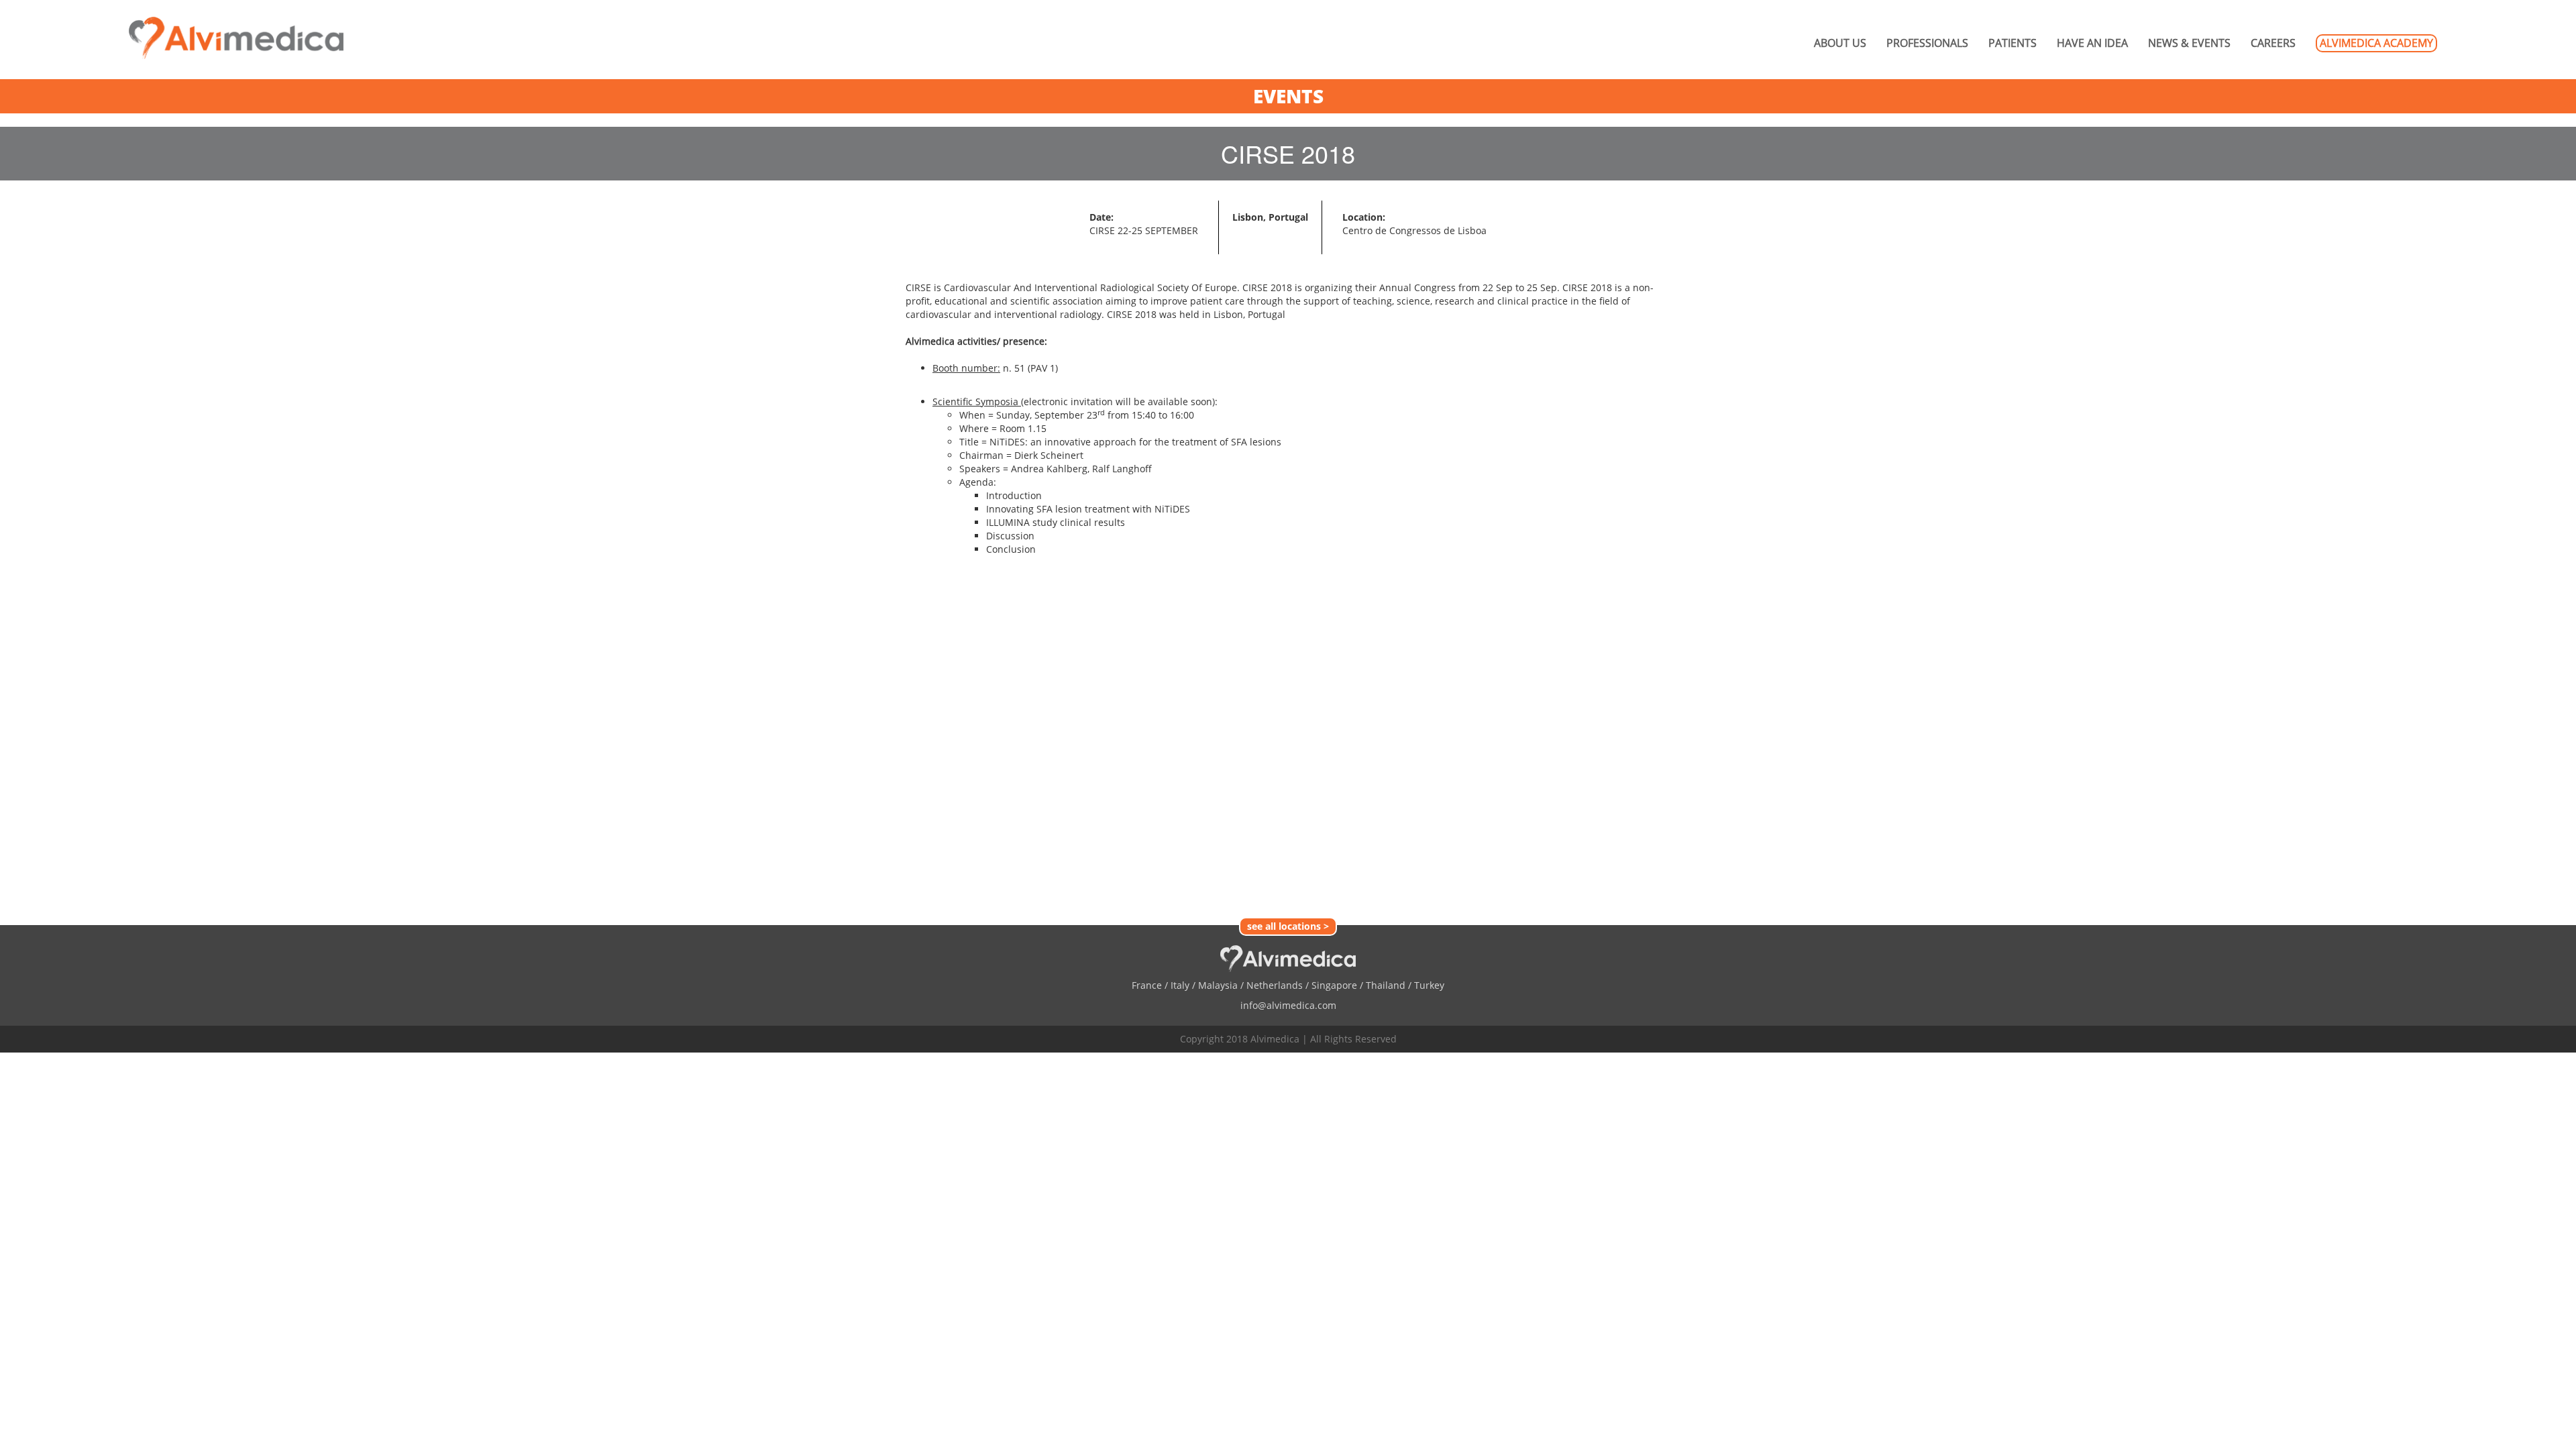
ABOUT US (1840, 43)
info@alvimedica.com (1288, 1005)
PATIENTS (2012, 43)
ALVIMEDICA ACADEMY (2376, 43)
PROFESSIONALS (1927, 43)
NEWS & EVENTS (2189, 43)
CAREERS (2273, 43)
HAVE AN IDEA (2092, 43)
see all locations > (1288, 926)
